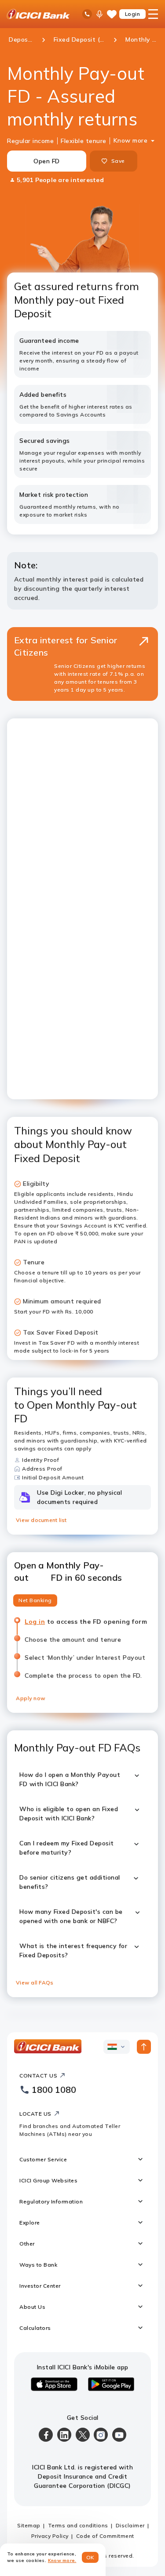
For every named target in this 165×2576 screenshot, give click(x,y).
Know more (131, 140)
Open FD (47, 161)
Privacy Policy (50, 2536)
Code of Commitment (105, 2536)
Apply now (31, 1698)
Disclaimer (130, 2525)
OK (90, 2557)
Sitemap (29, 2525)
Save (118, 161)
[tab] (35, 1600)
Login (133, 14)
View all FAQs (35, 1982)
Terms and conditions (78, 2525)
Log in (34, 1622)
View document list (41, 1520)
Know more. (62, 2560)
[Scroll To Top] (144, 2047)
